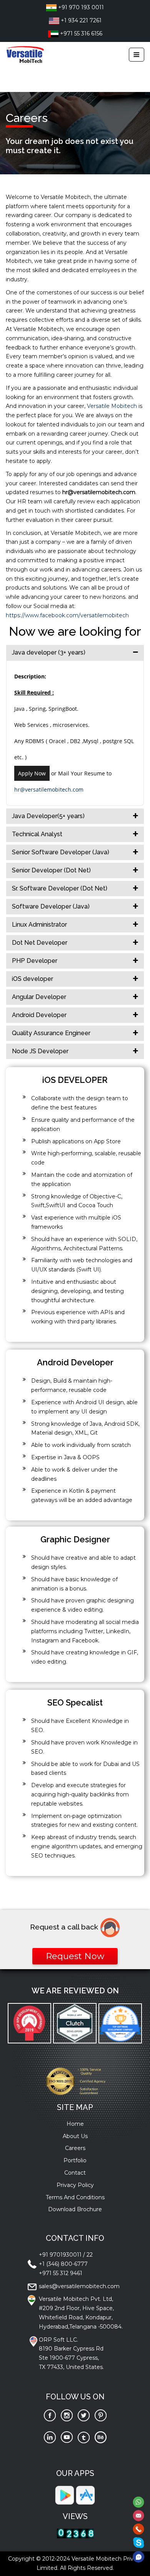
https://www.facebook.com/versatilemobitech (67, 615)
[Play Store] (65, 2495)
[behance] (101, 2437)
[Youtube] (67, 2437)
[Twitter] (84, 2415)
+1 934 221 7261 (80, 20)
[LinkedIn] (50, 2437)
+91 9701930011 (60, 2255)
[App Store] (85, 2495)
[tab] (75, 653)
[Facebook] (50, 2415)
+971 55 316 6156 (80, 33)
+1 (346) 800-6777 (63, 2264)
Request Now (75, 1956)
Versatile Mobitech (113, 406)
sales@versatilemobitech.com (79, 2286)
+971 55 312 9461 (61, 2273)
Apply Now (32, 773)
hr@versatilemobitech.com (49, 789)
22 (90, 2255)
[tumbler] (84, 2437)
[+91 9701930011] (138, 2529)
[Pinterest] (101, 2415)
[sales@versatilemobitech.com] (138, 2515)
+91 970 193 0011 (80, 7)
